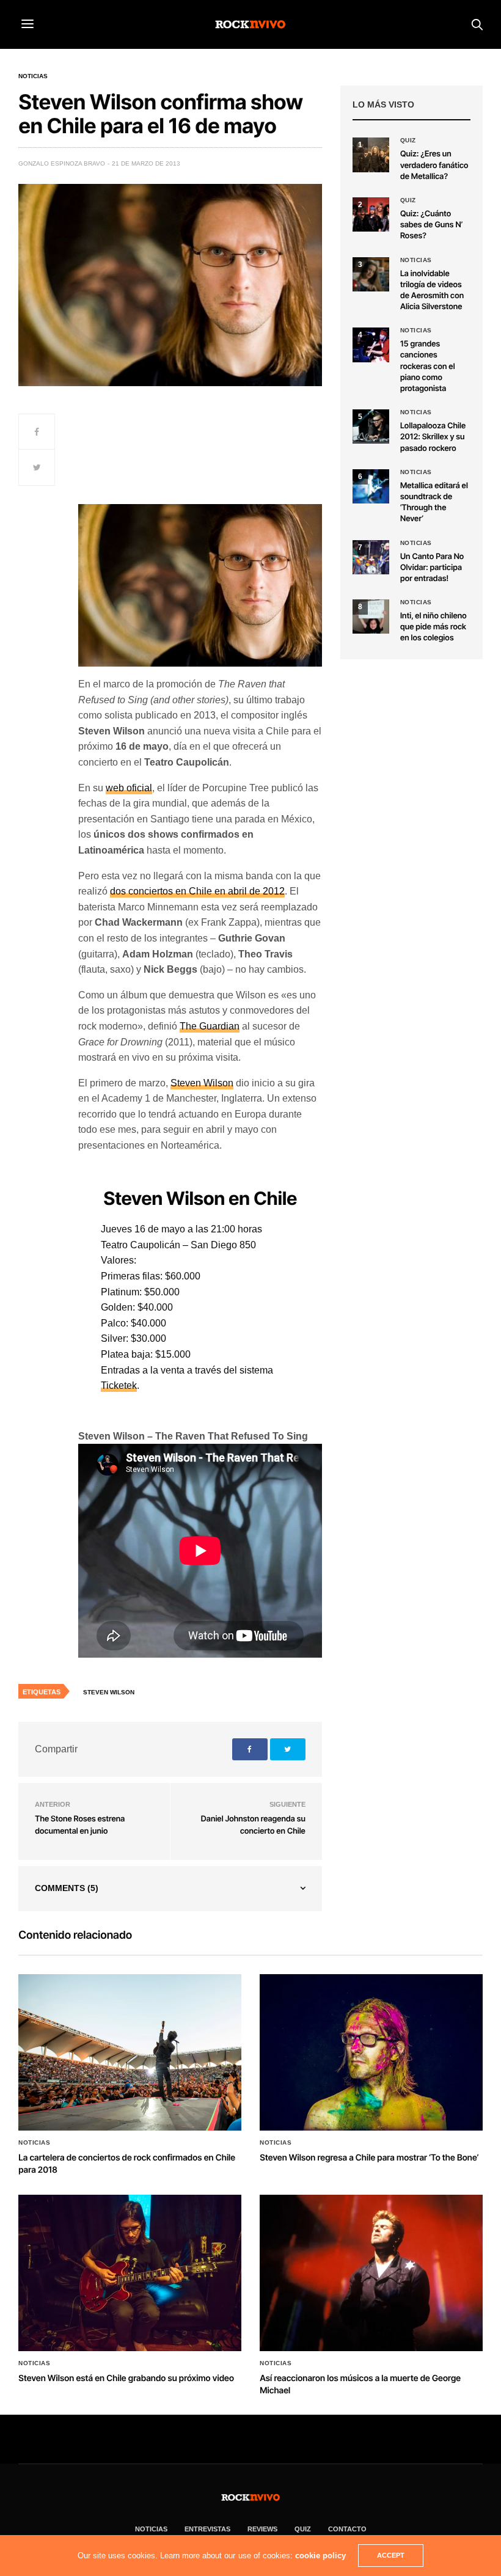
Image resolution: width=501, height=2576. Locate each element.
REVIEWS (262, 2529)
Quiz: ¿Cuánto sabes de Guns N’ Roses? (431, 225)
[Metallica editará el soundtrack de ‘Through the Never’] (371, 486)
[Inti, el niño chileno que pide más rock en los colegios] (371, 617)
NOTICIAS (151, 2529)
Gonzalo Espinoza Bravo (62, 163)
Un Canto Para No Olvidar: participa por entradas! (432, 568)
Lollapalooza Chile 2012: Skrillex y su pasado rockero (433, 437)
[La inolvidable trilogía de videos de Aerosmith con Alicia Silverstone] (371, 274)
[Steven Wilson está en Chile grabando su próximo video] (130, 2273)
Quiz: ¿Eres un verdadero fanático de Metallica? (434, 165)
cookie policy (320, 2556)
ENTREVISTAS (207, 2529)
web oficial (129, 788)
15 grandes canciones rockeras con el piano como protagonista (428, 366)
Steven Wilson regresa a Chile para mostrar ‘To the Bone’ (369, 2158)
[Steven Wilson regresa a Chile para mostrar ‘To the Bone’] (371, 2053)
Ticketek (119, 1385)
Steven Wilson (202, 1083)
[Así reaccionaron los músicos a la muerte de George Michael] (371, 2273)
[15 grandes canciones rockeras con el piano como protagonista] (371, 345)
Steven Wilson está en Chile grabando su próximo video (126, 2378)
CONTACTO (347, 2529)
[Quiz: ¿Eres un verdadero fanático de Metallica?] (371, 155)
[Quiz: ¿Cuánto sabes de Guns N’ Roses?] (371, 214)
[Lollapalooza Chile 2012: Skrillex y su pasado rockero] (371, 426)
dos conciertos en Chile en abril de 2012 (197, 891)
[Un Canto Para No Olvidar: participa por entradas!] (371, 557)
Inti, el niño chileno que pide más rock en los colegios (433, 627)
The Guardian (210, 1026)
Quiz (408, 141)
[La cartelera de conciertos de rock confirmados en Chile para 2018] (130, 2053)
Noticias (33, 76)
